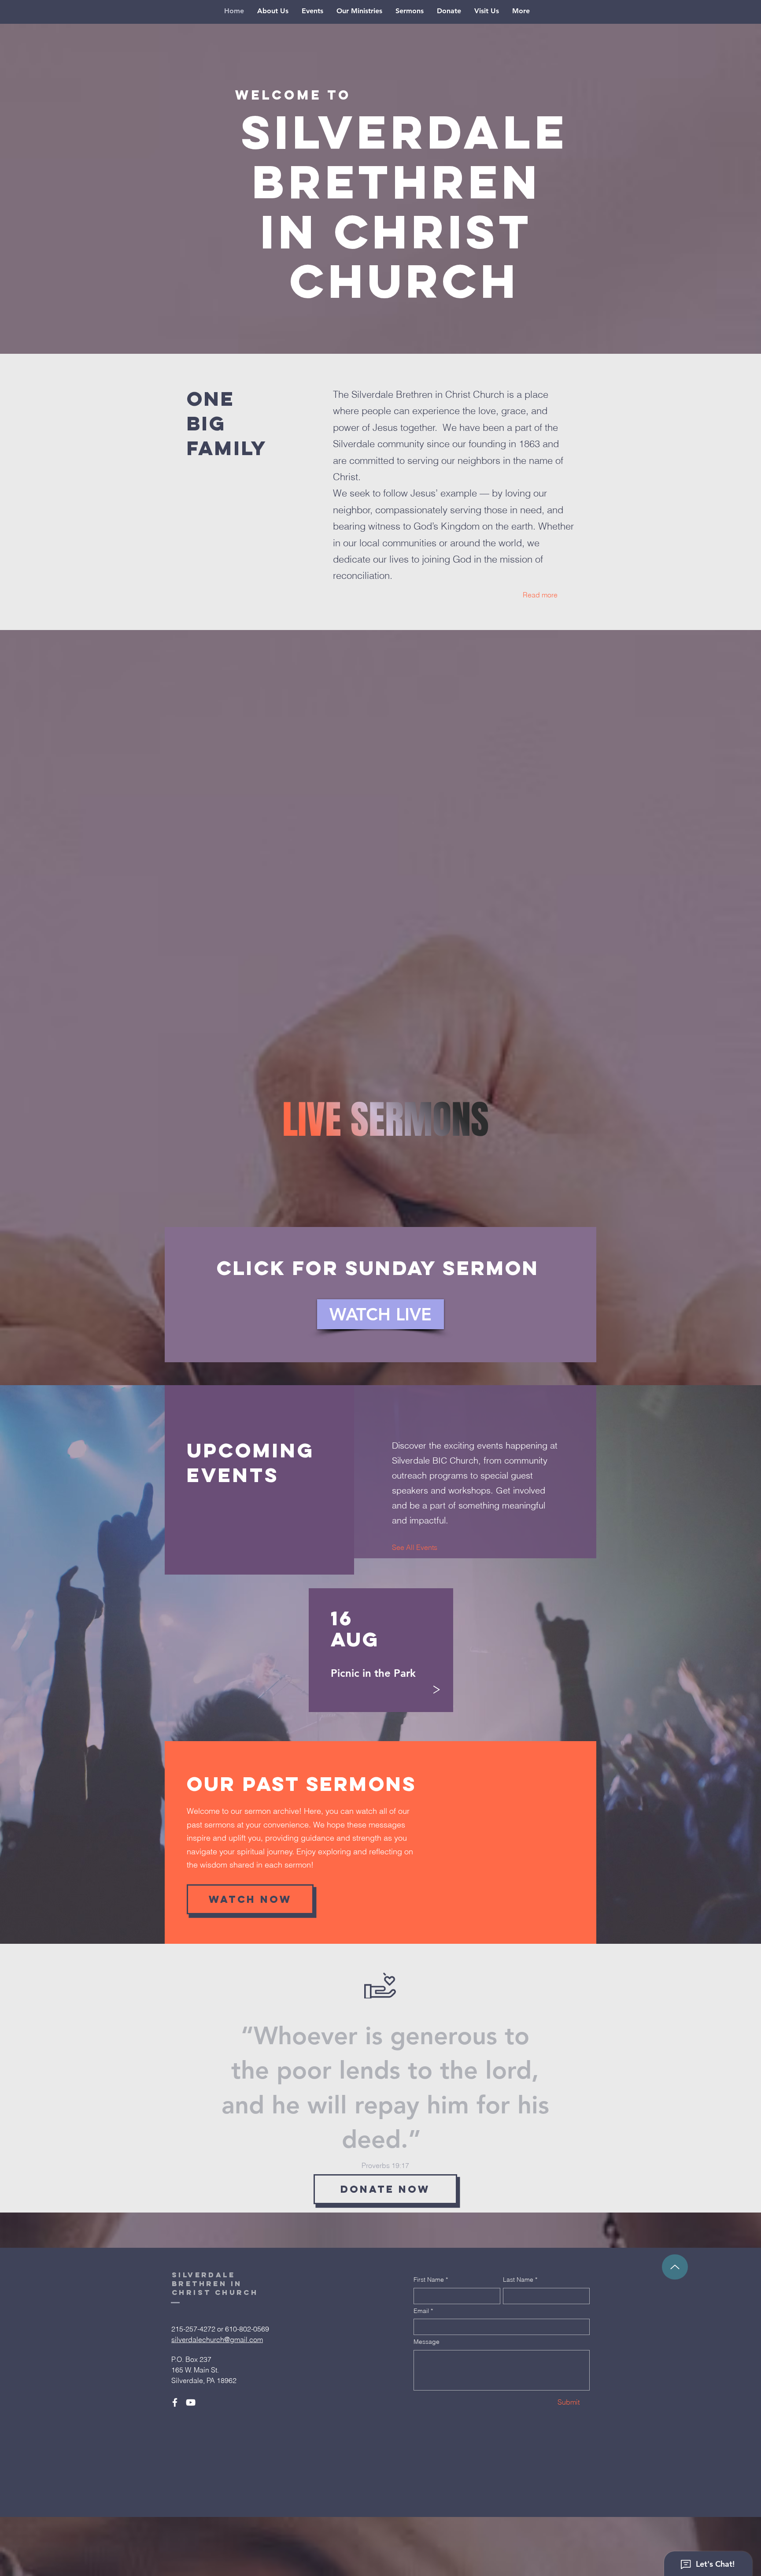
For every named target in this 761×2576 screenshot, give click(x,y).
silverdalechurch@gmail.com (217, 2339)
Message (427, 2342)
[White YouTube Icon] (191, 2402)
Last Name (520, 2279)
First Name (431, 2279)
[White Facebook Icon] (175, 2402)
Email (423, 2311)
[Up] (675, 2267)
